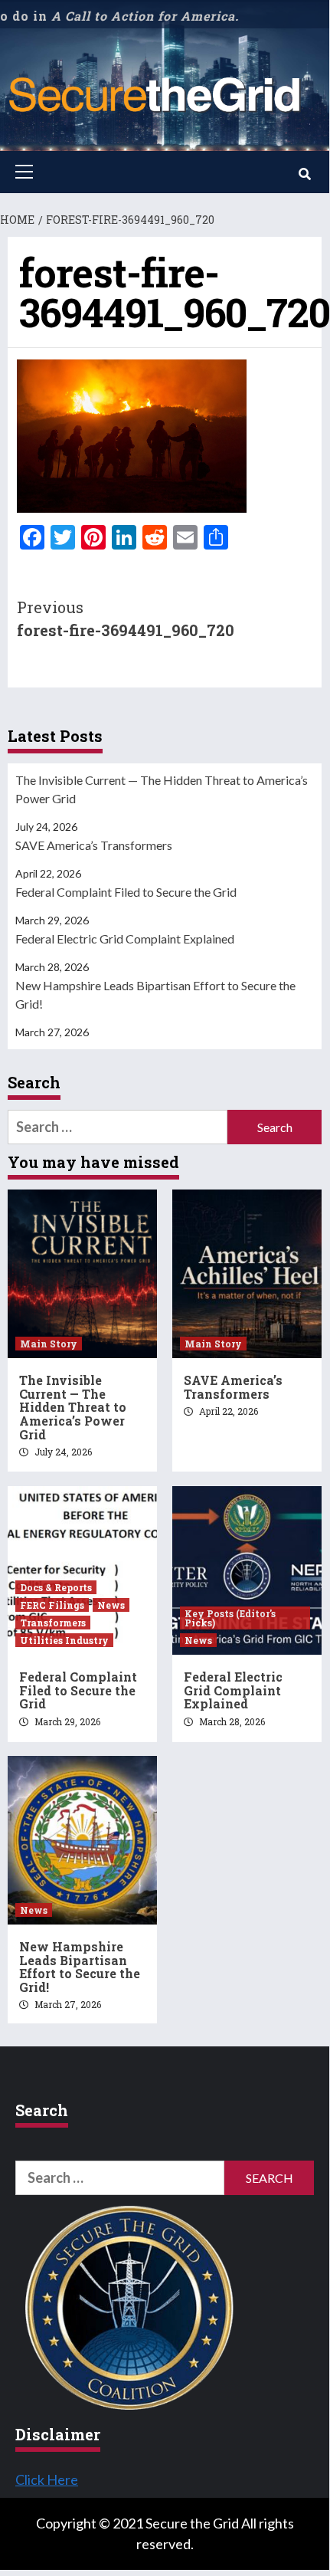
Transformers (53, 1623)
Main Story (49, 1344)
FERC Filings (52, 1605)
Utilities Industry (64, 1640)
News (111, 1605)
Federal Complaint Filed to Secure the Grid (126, 892)
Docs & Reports (56, 1587)
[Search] (304, 174)
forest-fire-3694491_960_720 (126, 619)
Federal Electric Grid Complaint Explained (125, 939)
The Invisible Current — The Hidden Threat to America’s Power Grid (162, 789)
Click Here (47, 2479)
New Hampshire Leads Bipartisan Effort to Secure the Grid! (155, 994)
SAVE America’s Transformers (94, 845)
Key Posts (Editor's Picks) (230, 1618)
